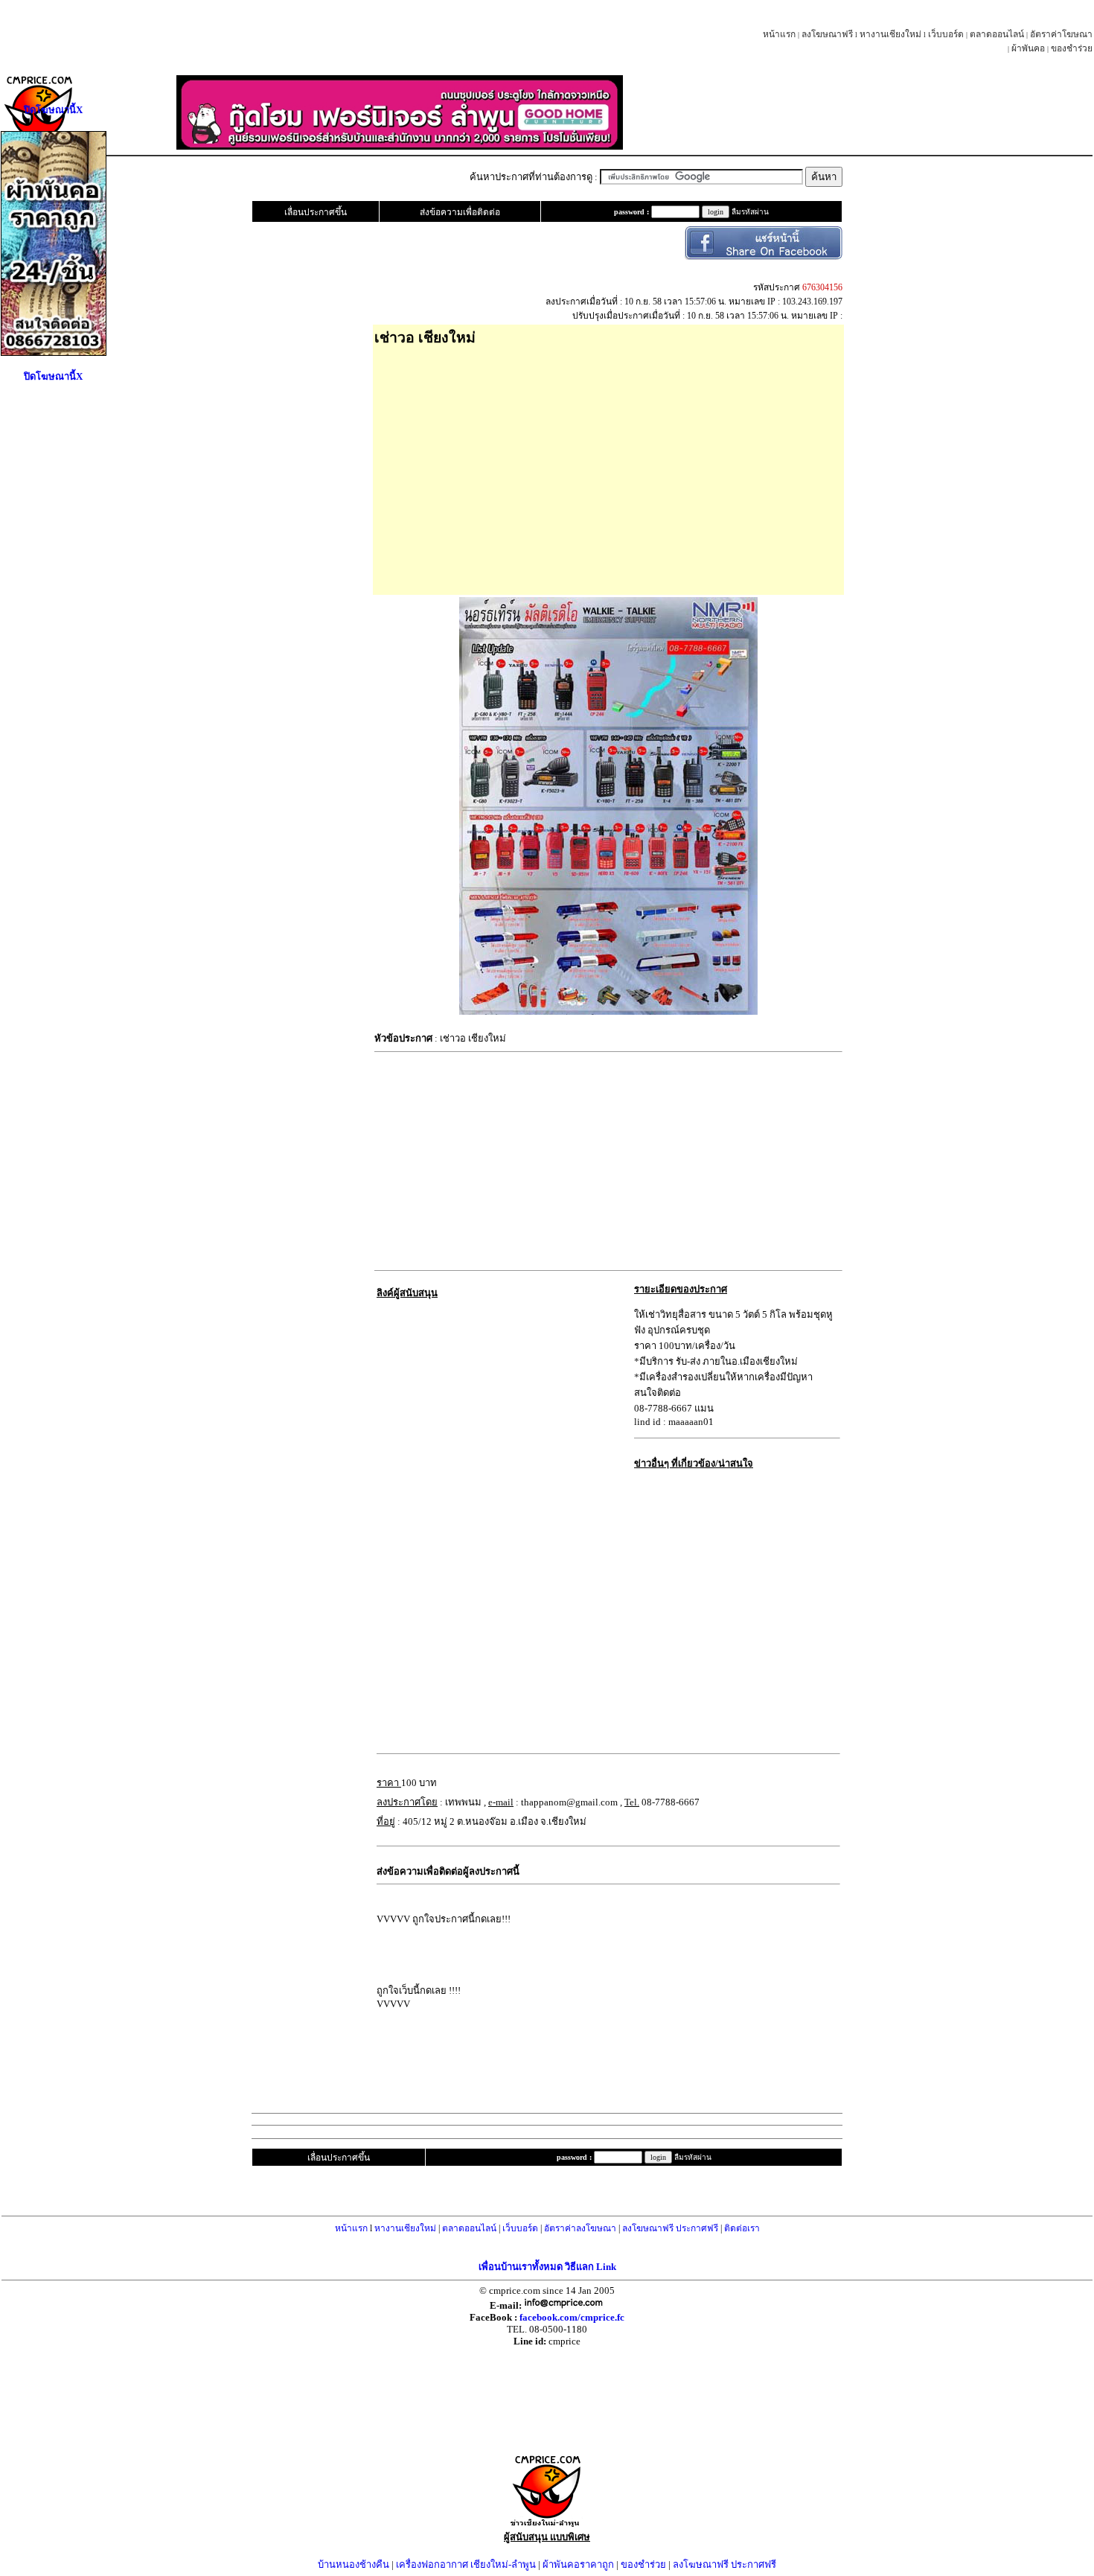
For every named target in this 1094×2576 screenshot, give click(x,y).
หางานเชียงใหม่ (890, 34)
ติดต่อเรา (742, 2228)
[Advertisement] (608, 465)
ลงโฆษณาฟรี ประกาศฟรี (670, 2228)
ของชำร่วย (1072, 48)
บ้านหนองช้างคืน (354, 2564)
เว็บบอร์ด (946, 34)
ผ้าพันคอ (1028, 48)
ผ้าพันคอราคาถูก (578, 2564)
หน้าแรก (779, 34)
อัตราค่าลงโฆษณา (580, 2228)
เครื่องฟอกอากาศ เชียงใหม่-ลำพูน (466, 2564)
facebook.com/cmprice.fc (572, 2317)
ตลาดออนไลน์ (997, 34)
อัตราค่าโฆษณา (1061, 34)
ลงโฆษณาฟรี (827, 34)
